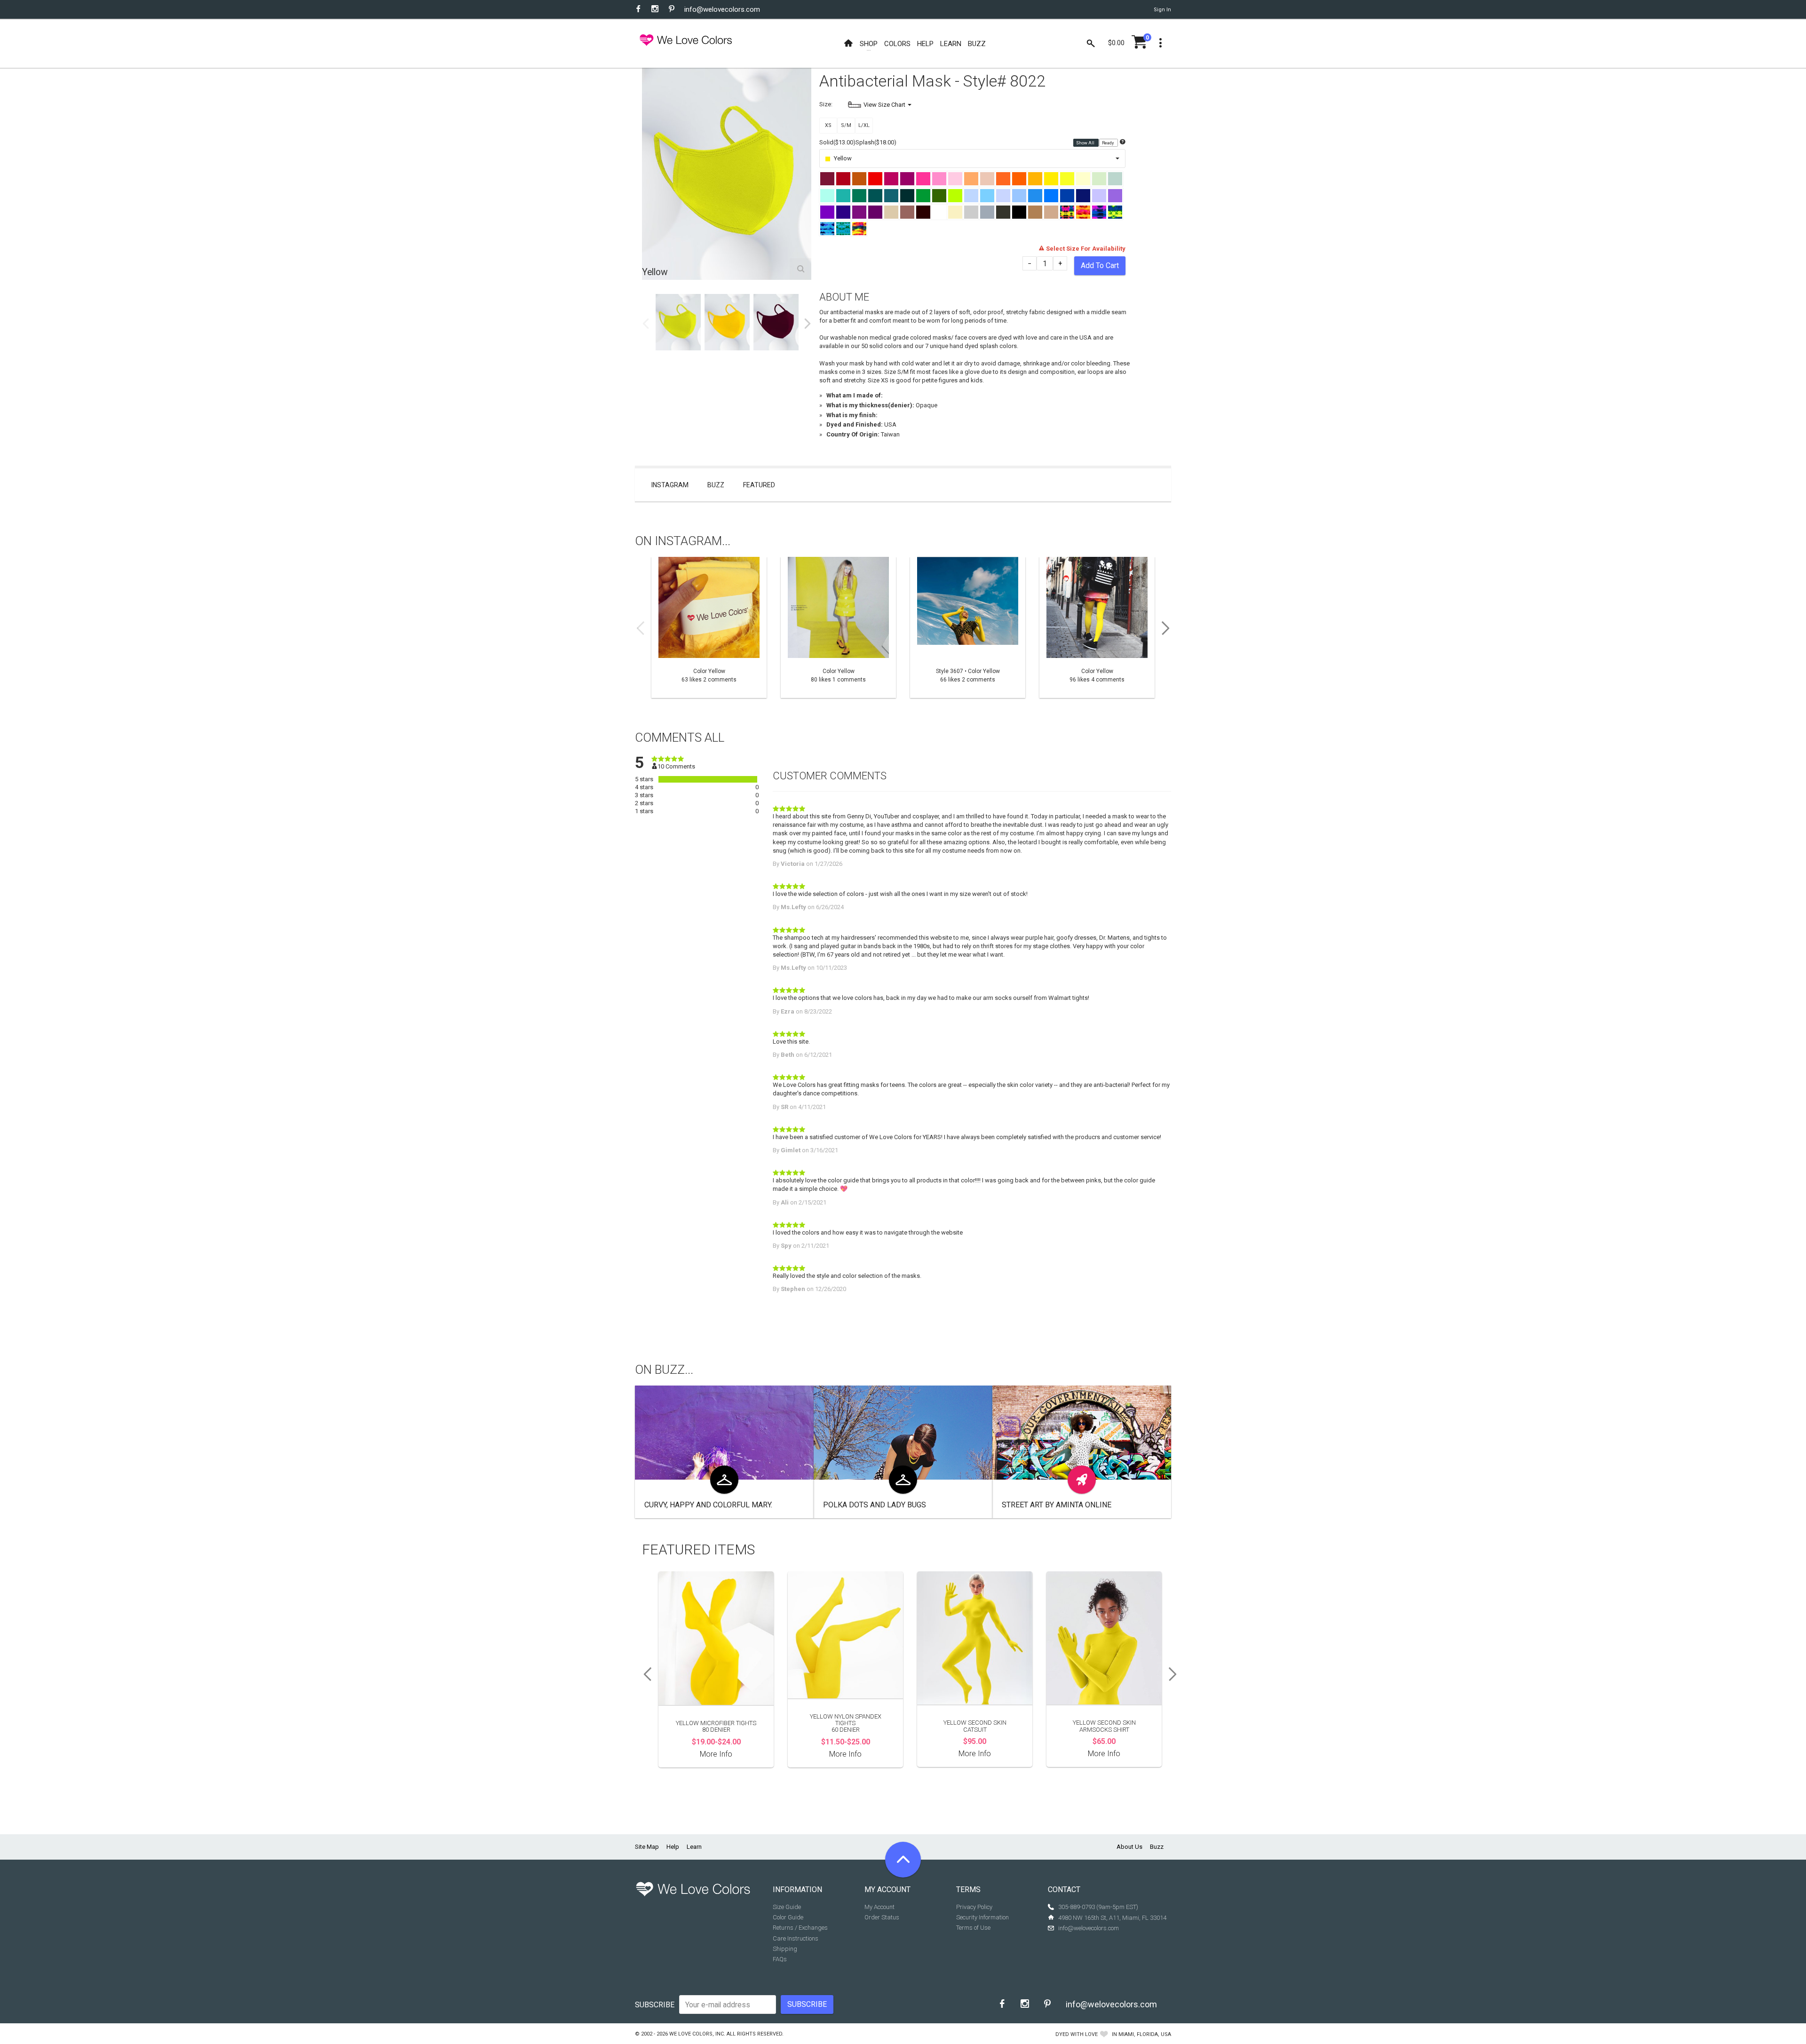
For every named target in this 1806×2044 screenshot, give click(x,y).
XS (828, 125)
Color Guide (788, 1917)
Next (808, 324)
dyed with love (1077, 2034)
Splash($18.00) (876, 142)
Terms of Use (973, 1928)
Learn (694, 1847)
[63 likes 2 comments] (709, 627)
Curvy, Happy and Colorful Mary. (708, 1505)
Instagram (670, 485)
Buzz (716, 485)
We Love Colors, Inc (697, 2034)
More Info (716, 1754)
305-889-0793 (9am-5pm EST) (1098, 1907)
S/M (846, 125)
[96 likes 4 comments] (1097, 627)
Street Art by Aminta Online (1057, 1505)
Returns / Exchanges (800, 1928)
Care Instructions (796, 1938)
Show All (1086, 143)
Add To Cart (1100, 265)
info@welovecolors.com (722, 9)
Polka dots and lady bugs (875, 1505)
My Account (879, 1907)
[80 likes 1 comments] (838, 627)
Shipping (785, 1949)
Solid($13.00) (837, 142)
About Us (1129, 1847)
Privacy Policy (974, 1907)
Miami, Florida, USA (1145, 2034)
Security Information (982, 1917)
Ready (1108, 143)
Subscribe (655, 2005)
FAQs (780, 1959)
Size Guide (787, 1907)
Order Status (882, 1917)
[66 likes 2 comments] (968, 627)
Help (673, 1847)
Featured (759, 485)
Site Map (647, 1847)
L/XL (864, 125)
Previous (646, 324)
